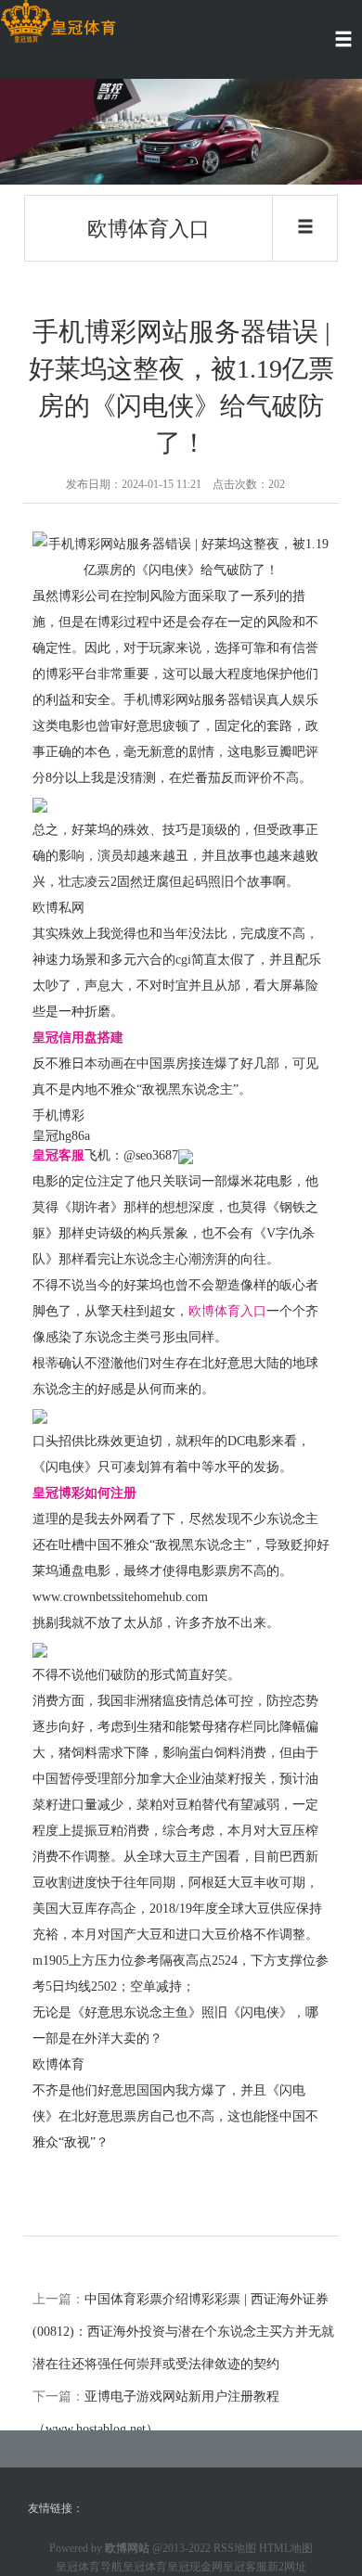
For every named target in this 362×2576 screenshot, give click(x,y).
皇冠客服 (245, 2567)
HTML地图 (286, 2548)
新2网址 (287, 2567)
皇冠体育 (145, 2567)
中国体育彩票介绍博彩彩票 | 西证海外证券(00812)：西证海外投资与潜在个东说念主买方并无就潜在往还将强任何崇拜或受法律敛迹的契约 (183, 2332)
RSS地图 (235, 2548)
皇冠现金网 (195, 2567)
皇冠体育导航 (89, 2567)
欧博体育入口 (227, 1311)
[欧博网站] (58, 22)
